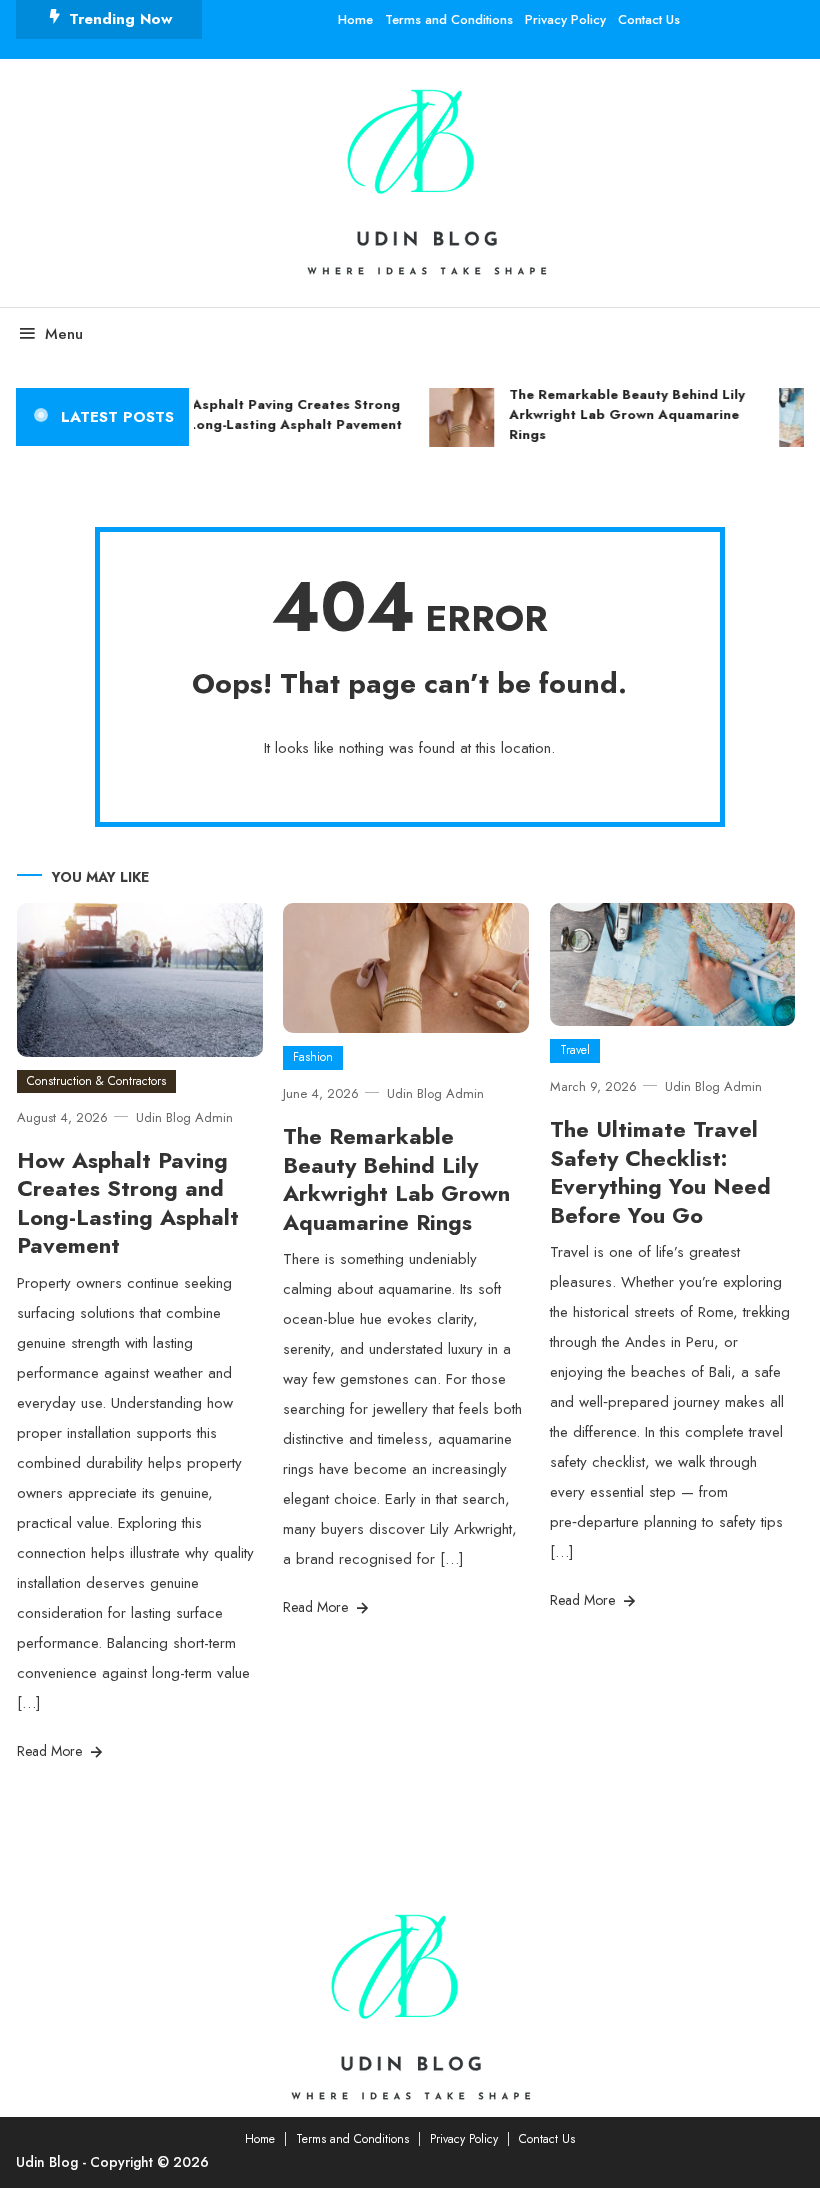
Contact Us (649, 19)
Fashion (313, 1057)
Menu (64, 334)
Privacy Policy (565, 19)
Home (355, 19)
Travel (575, 1050)
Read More (51, 1751)
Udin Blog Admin (184, 1117)
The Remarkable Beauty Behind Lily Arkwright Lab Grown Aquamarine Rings (621, 414)
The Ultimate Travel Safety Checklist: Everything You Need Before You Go (660, 1172)
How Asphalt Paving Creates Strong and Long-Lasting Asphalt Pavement (274, 414)
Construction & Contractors (96, 1081)
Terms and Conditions (449, 19)
